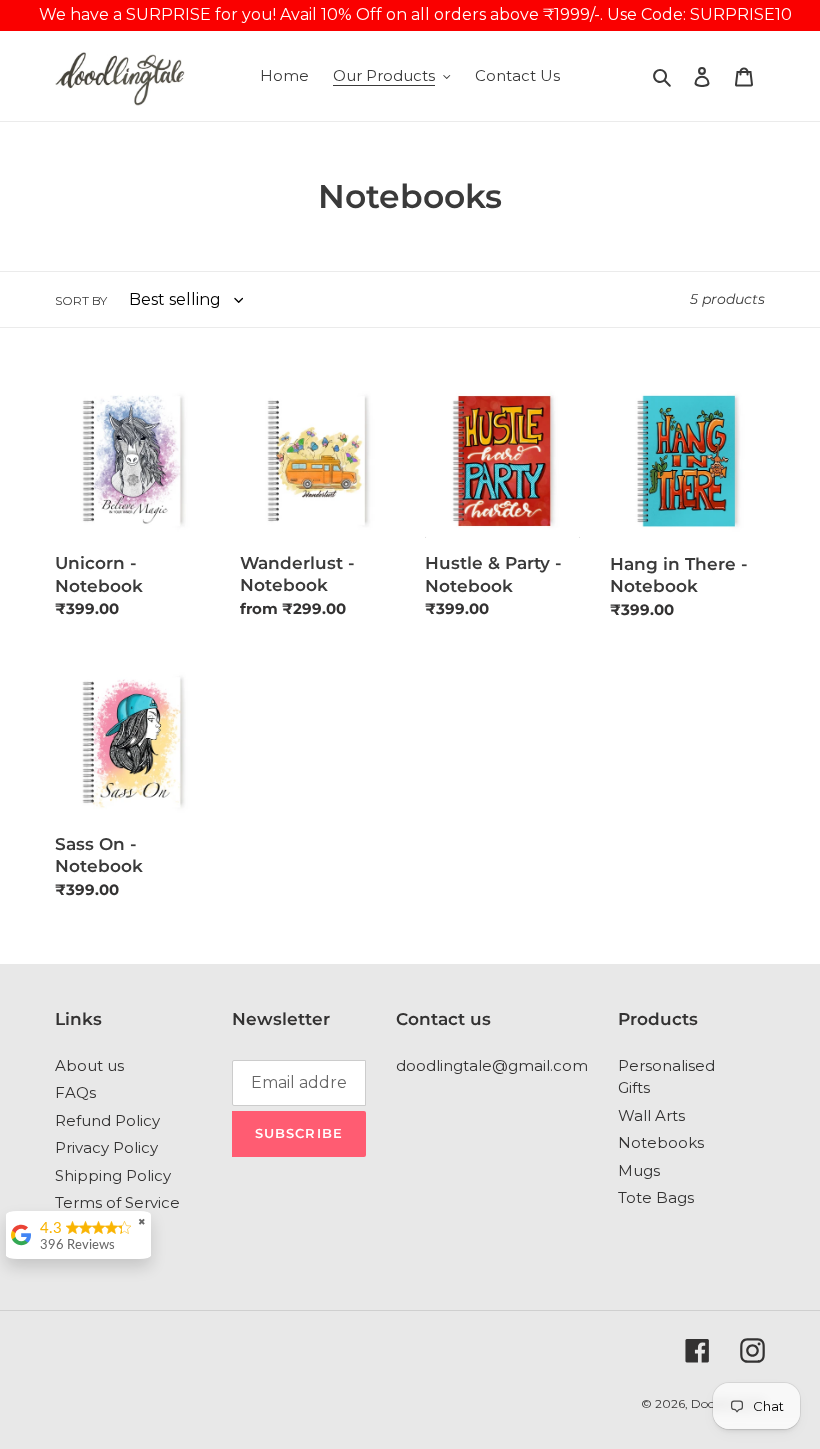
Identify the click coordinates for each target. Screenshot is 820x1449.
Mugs (639, 1170)
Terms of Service (117, 1202)
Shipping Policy (113, 1175)
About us (89, 1065)
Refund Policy (107, 1120)
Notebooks (661, 1142)
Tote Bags (656, 1197)
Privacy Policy (106, 1147)
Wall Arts (651, 1115)
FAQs (75, 1092)
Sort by (81, 300)
